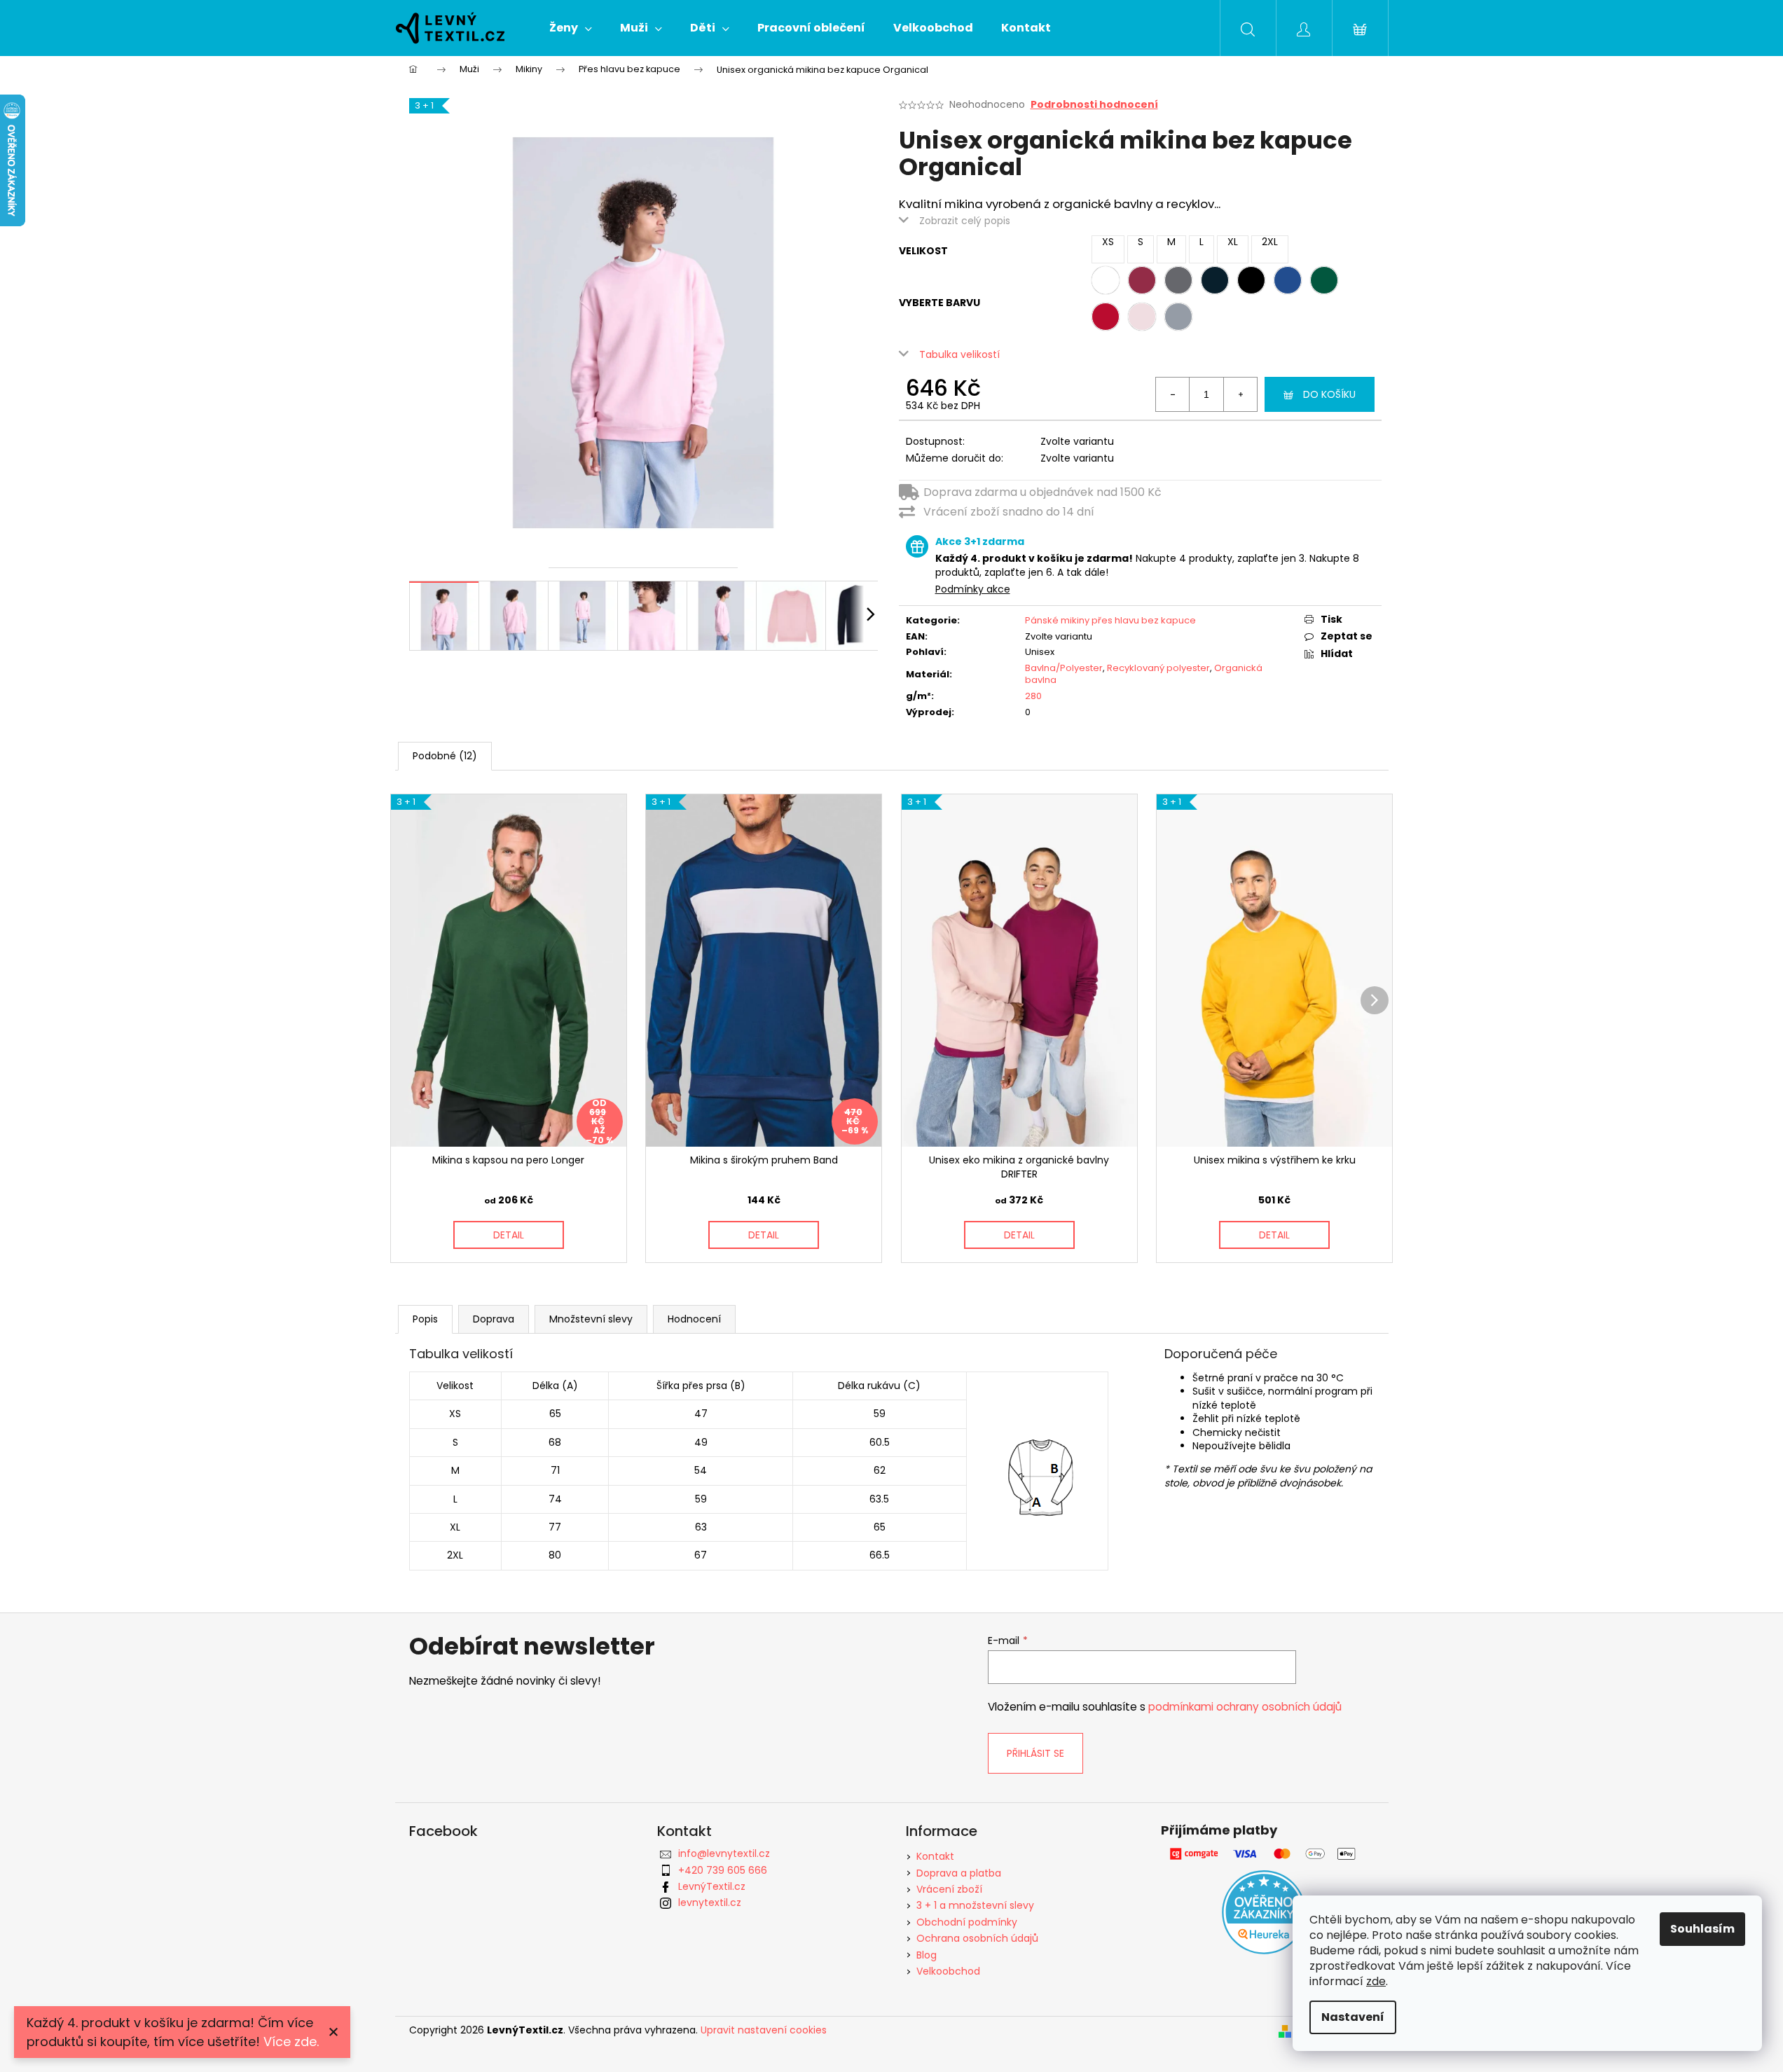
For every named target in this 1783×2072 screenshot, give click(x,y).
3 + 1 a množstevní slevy (975, 1905)
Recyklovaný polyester (1158, 668)
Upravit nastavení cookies (764, 2030)
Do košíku (1329, 394)
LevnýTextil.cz (712, 1886)
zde (1376, 1981)
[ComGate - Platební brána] (1264, 1854)
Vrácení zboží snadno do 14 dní (1009, 512)
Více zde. (291, 2042)
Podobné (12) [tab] (445, 756)
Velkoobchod (948, 1971)
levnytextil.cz (710, 1902)
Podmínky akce (973, 589)
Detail (509, 1235)
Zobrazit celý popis (965, 221)
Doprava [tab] (494, 1319)
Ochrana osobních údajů (977, 1938)
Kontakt (935, 1856)
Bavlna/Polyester (1064, 668)
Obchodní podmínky (967, 1922)
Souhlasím (1702, 1929)
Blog (927, 1955)
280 (1033, 696)
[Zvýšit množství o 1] (1240, 394)
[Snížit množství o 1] (1173, 394)
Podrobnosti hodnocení (1094, 105)
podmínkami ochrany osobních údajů (1245, 1707)
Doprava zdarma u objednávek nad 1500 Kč (1042, 492)
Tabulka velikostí (959, 354)
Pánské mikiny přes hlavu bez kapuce (1110, 620)
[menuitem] (571, 28)
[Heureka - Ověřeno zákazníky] (1264, 1912)
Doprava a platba (959, 1873)
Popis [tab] (425, 1319)
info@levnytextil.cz (724, 1853)
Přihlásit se (1035, 1753)
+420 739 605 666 (723, 1870)
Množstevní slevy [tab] (591, 1319)
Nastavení (1353, 2017)
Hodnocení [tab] (694, 1319)
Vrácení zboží (949, 1889)
